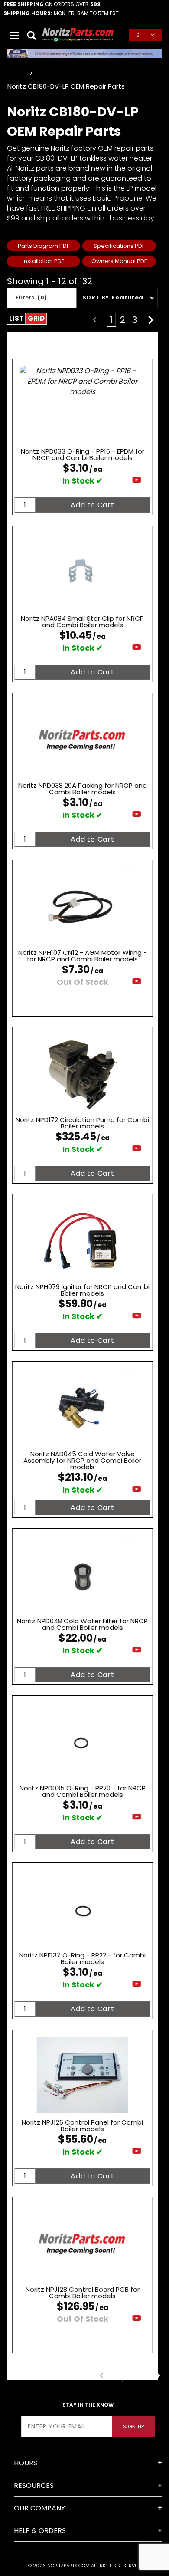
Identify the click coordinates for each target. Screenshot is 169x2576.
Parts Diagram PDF (44, 246)
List (16, 318)
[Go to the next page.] (151, 320)
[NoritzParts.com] (78, 35)
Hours (26, 2463)
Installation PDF (43, 261)
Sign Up (133, 2426)
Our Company (39, 2508)
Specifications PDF (119, 246)
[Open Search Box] (32, 35)
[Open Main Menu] (15, 35)
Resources (34, 2486)
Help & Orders (40, 2531)
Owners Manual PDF (119, 261)
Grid (36, 318)
